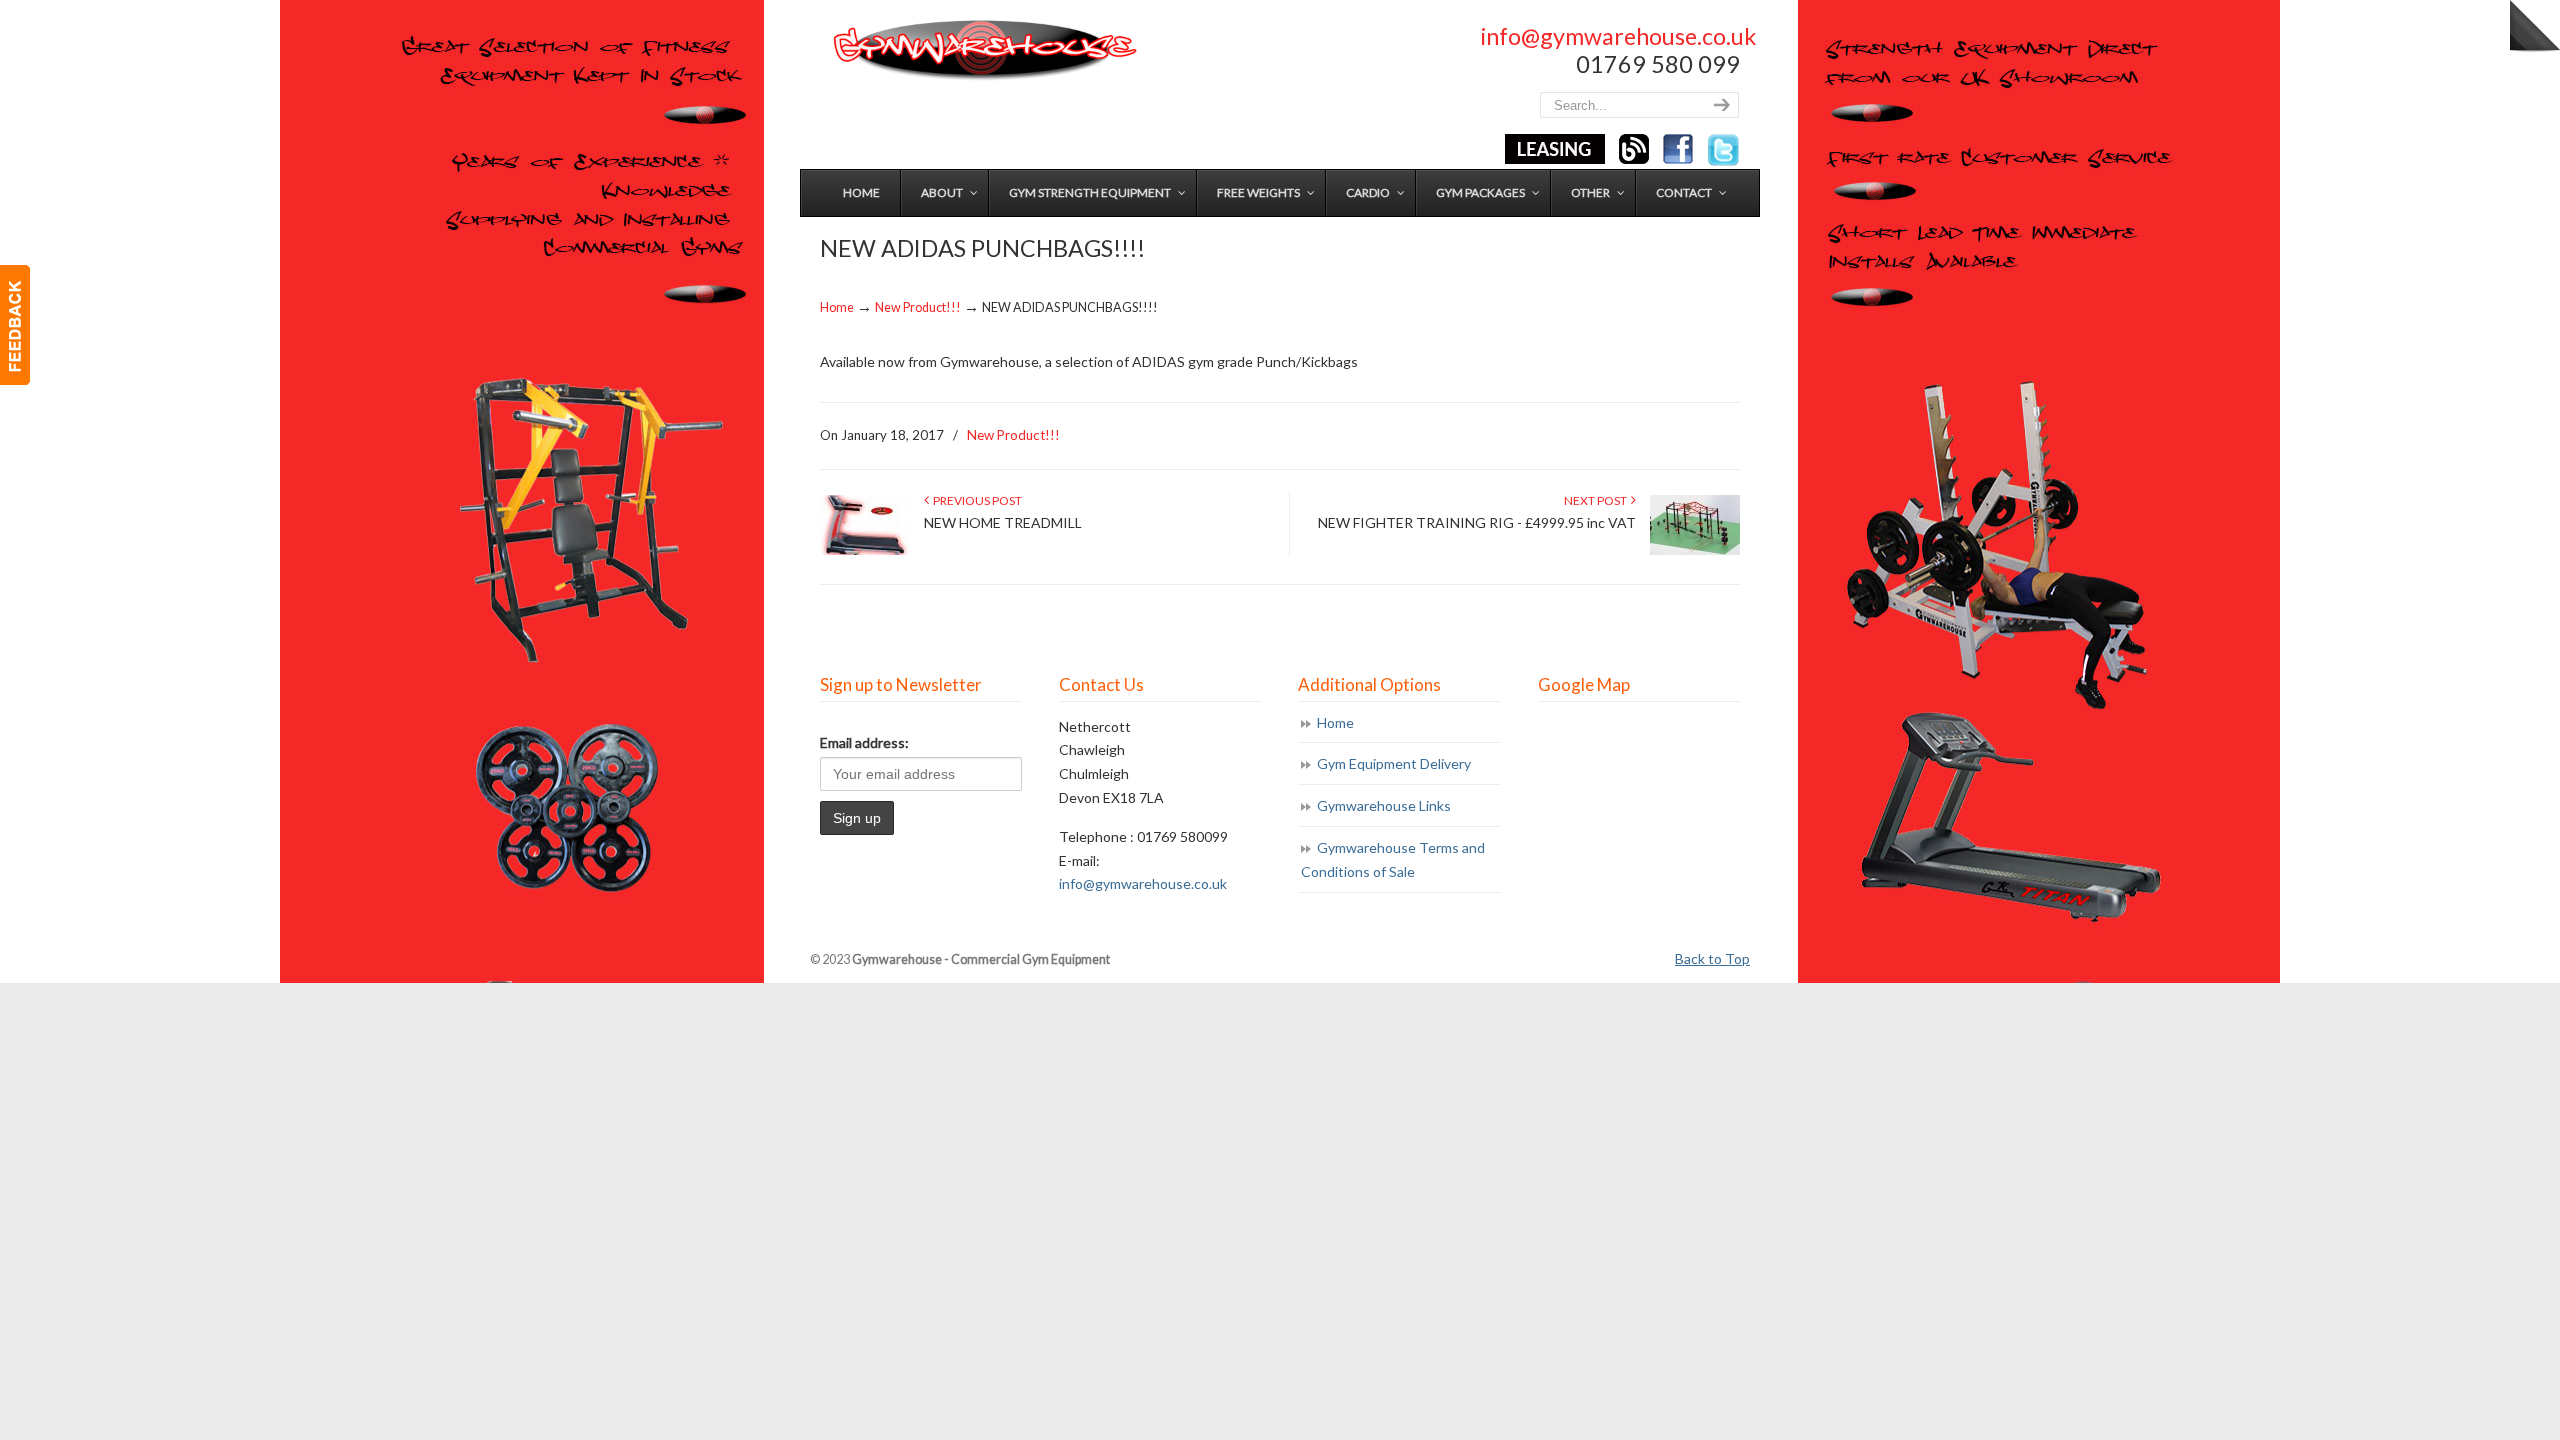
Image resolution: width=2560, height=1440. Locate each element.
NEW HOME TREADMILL (1003, 522)
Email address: (864, 742)
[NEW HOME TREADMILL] (865, 550)
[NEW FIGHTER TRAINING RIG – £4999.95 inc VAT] (1695, 550)
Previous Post (975, 500)
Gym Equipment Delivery (1394, 763)
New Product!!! (918, 307)
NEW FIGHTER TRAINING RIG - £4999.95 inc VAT (1477, 522)
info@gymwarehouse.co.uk (1618, 36)
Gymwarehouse (983, 50)
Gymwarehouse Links (1384, 805)
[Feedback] (15, 325)
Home (837, 307)
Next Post (1597, 500)
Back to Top (1712, 958)
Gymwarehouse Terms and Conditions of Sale (1393, 859)
